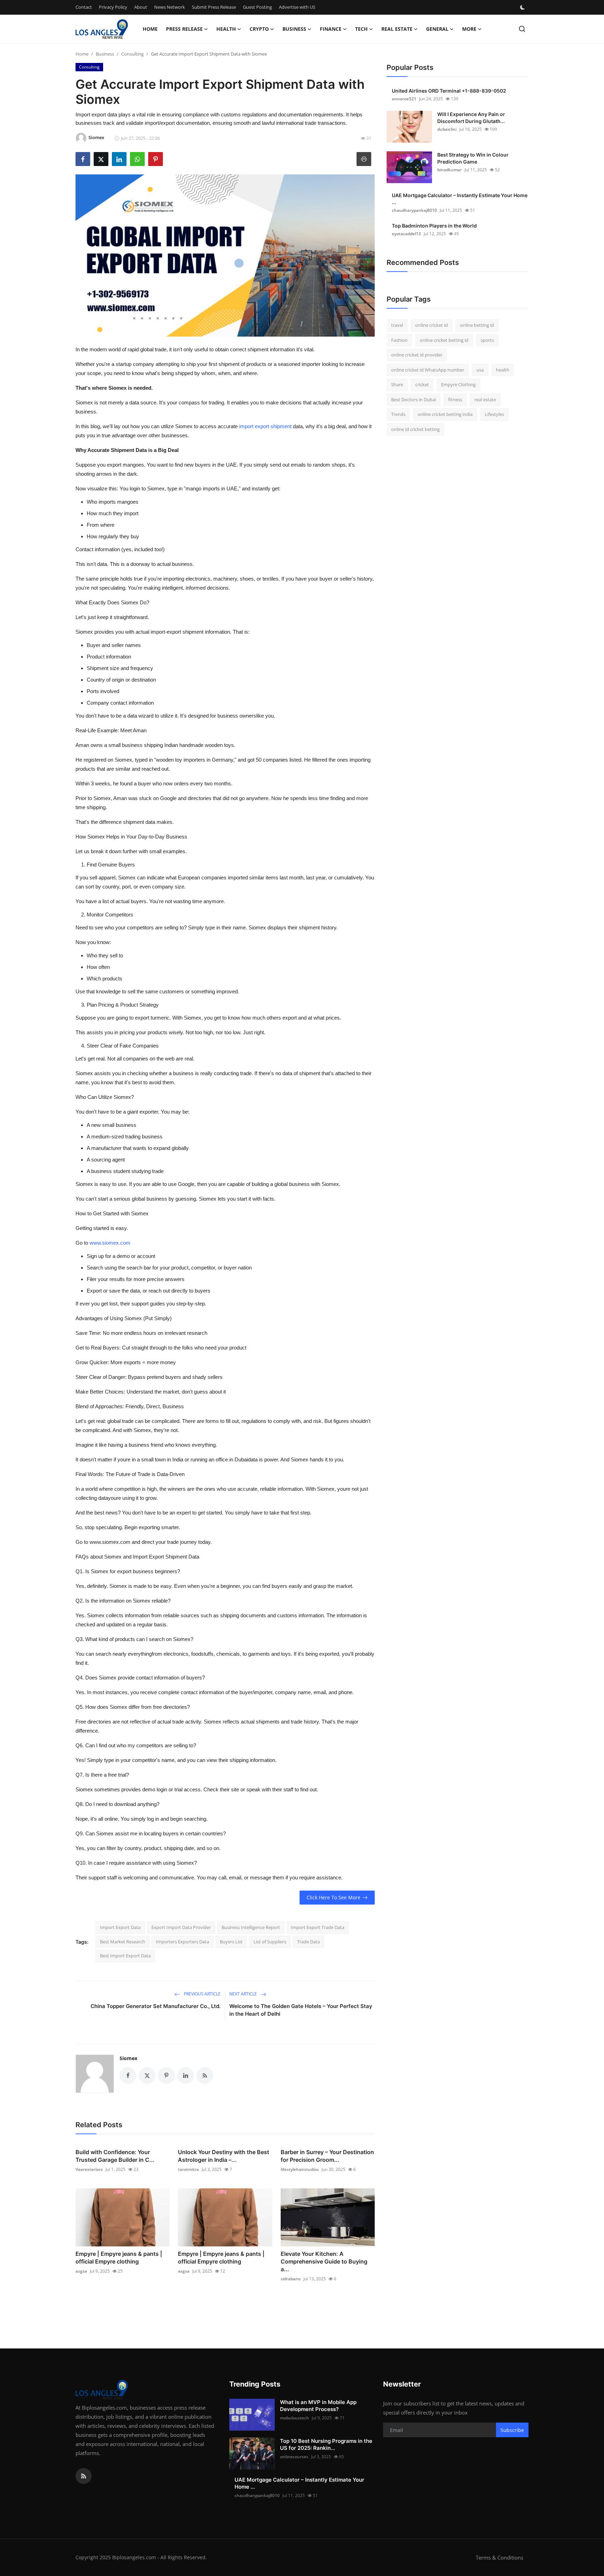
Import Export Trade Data (318, 1927)
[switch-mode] (523, 7)
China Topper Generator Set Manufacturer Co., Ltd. (156, 2006)
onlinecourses (294, 2457)
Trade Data (308, 1942)
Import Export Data (120, 1927)
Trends (398, 414)
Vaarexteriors (89, 2169)
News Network (170, 7)
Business (105, 54)
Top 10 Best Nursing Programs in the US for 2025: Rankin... (326, 2444)
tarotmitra (188, 2169)
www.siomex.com (110, 1243)
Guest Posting (257, 7)
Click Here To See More (333, 1897)
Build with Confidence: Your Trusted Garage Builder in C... (115, 2156)
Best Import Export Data (125, 1956)
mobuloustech (294, 2418)
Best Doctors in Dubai (414, 400)
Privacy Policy (113, 7)
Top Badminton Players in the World (434, 226)
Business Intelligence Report (251, 1927)
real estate (485, 400)
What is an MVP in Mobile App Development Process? (318, 2406)
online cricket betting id (444, 340)
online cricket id (432, 325)
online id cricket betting (415, 429)
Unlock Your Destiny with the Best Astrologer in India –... (224, 2156)
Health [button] (226, 29)
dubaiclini (447, 129)
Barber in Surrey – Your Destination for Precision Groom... (327, 2156)
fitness (455, 400)
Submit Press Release (214, 7)
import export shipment (265, 426)
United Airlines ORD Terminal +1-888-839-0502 (449, 91)
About (141, 7)
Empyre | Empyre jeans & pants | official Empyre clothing (119, 2258)
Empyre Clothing (458, 384)
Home (150, 29)
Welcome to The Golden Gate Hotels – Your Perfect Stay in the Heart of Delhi (301, 2010)
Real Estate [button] (397, 29)
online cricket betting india (445, 414)
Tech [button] (361, 29)
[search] (522, 29)
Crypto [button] (259, 29)
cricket (422, 384)
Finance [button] (331, 29)
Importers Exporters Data (182, 1942)
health (503, 370)
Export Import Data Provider (181, 1927)
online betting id (477, 325)
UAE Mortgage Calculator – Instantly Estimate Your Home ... (460, 199)
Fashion (399, 340)
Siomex (128, 2058)
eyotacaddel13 (406, 234)
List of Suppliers (270, 1942)
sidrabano (291, 2279)
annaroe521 (404, 99)
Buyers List (231, 1942)
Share (397, 384)
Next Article (244, 1994)
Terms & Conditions (499, 2557)
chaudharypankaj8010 (414, 210)
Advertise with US (297, 7)
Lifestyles (494, 414)
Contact (84, 7)
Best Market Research (123, 1942)
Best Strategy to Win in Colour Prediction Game (473, 158)
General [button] (437, 29)
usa (480, 370)
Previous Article (202, 1994)
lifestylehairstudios (300, 2169)
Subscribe (512, 2430)
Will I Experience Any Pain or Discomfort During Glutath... (471, 118)
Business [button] (294, 29)
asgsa (81, 2271)
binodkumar (450, 170)
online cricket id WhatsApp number (428, 370)
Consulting (132, 54)
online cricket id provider (417, 355)
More (469, 29)
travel (397, 325)
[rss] (84, 2476)
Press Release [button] (184, 29)
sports (487, 340)
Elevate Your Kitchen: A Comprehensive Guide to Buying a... (324, 2261)
